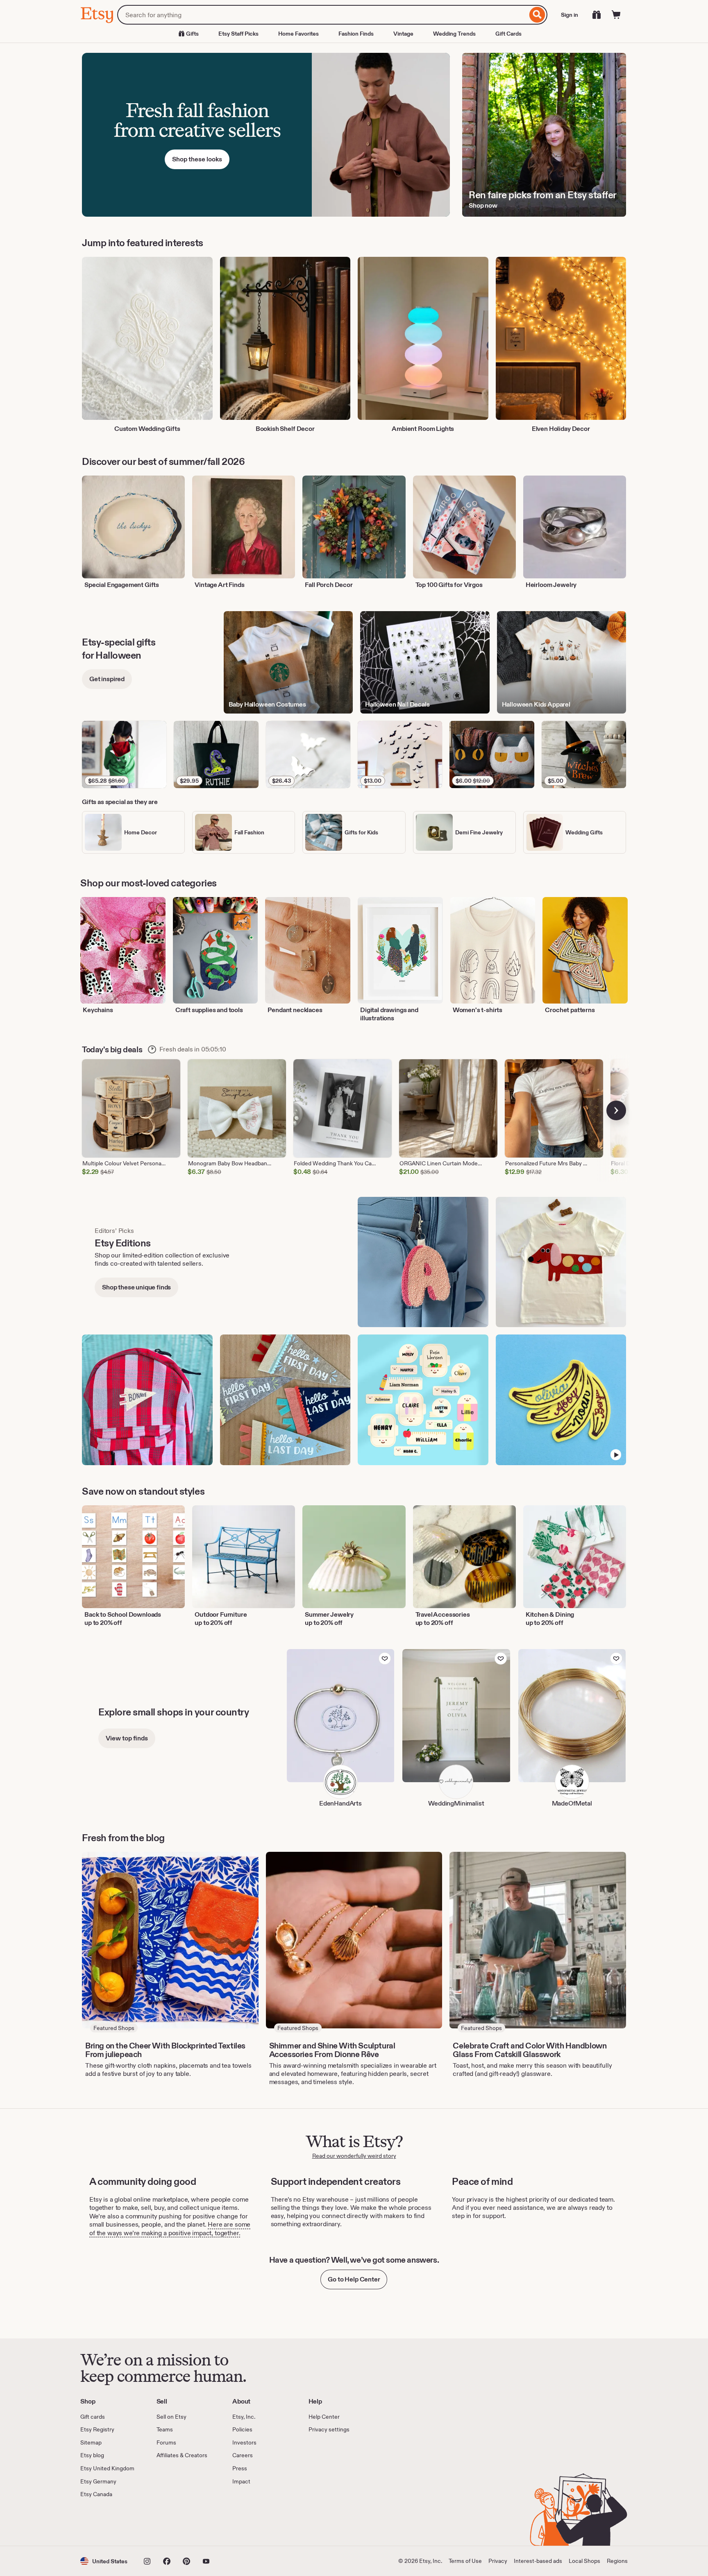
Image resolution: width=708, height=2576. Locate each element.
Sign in (570, 15)
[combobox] (322, 15)
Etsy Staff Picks (238, 34)
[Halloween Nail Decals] (425, 663)
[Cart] (616, 15)
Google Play (170, 2522)
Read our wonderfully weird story (354, 2156)
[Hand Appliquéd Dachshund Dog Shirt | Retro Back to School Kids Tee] (561, 1262)
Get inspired (107, 679)
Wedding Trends (454, 34)
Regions (617, 2561)
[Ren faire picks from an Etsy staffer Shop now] (544, 135)
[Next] (616, 1110)
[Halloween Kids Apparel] (562, 663)
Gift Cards (508, 34)
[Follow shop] (385, 1658)
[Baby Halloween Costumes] (288, 663)
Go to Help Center (354, 2279)
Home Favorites (298, 34)
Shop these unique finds (136, 1287)
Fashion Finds (356, 34)
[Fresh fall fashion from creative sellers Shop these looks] (266, 135)
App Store (108, 2522)
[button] (104, 2561)
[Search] (537, 15)
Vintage (403, 34)
